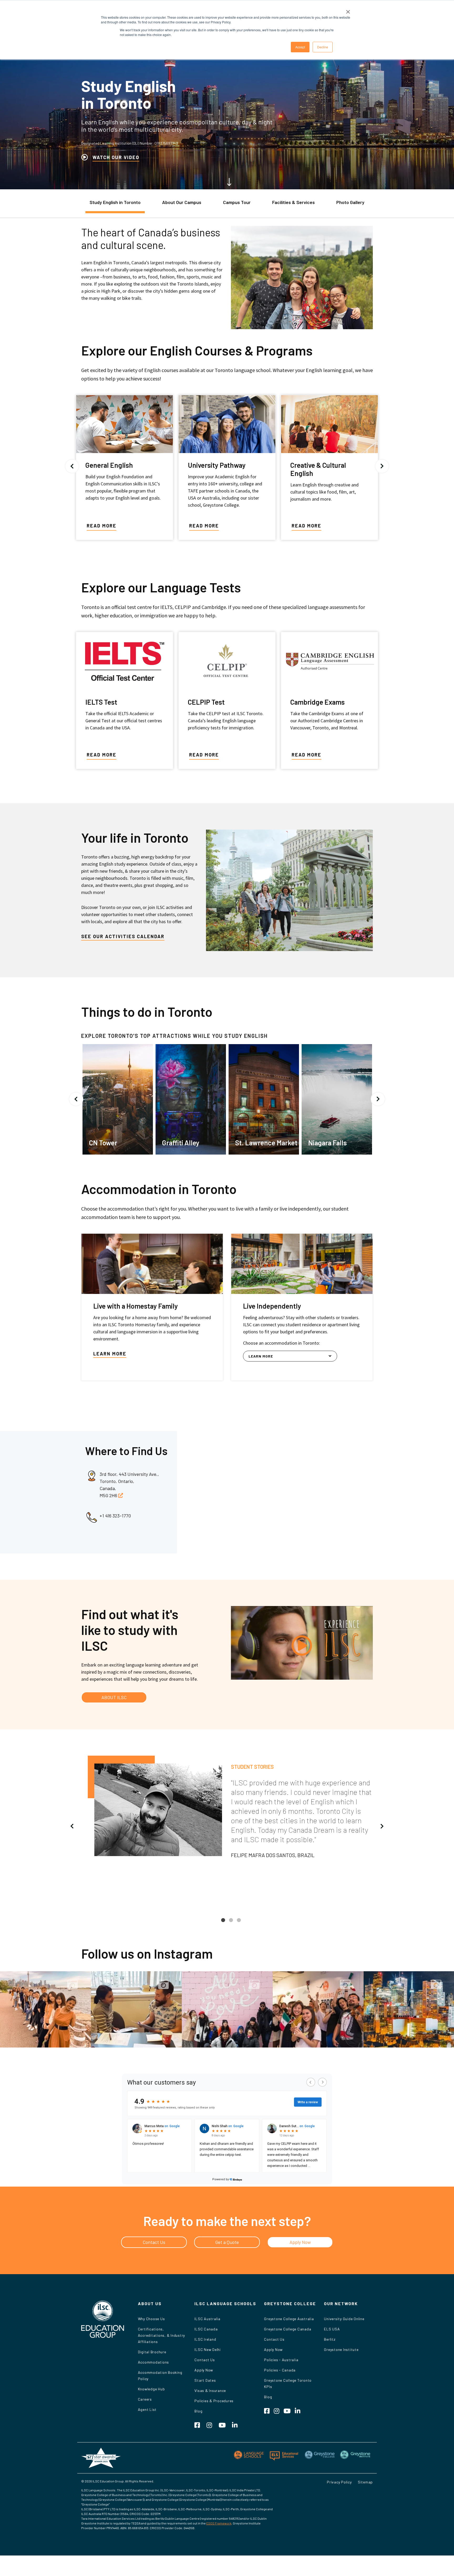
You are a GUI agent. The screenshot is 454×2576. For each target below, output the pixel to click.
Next (382, 466)
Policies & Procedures (214, 2401)
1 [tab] (223, 1924)
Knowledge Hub (151, 2389)
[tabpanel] (227, 1810)
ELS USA (332, 2329)
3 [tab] (239, 1924)
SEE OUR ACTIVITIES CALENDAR (123, 936)
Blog (198, 2411)
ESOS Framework (219, 2523)
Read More (102, 526)
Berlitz (330, 2339)
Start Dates (205, 2380)
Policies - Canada (280, 2370)
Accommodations (154, 2362)
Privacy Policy (339, 2482)
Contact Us (205, 2360)
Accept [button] (300, 47)
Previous (72, 466)
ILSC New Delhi (208, 2349)
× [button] (348, 10)
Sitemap (365, 2482)
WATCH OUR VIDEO (116, 157)
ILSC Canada (206, 2329)
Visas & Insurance (210, 2390)
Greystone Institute (341, 2349)
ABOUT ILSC (114, 1697)
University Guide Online (344, 2319)
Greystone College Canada (288, 2329)
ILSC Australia (207, 2319)
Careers (145, 2399)
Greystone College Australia (289, 2319)
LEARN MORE (110, 1354)
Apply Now (204, 2370)
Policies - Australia (281, 2360)
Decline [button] (323, 47)
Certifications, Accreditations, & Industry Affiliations (162, 2335)
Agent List (147, 2409)
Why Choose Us (151, 2319)
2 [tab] (231, 1924)
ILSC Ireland (205, 2339)
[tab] (115, 205)
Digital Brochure (152, 2352)
